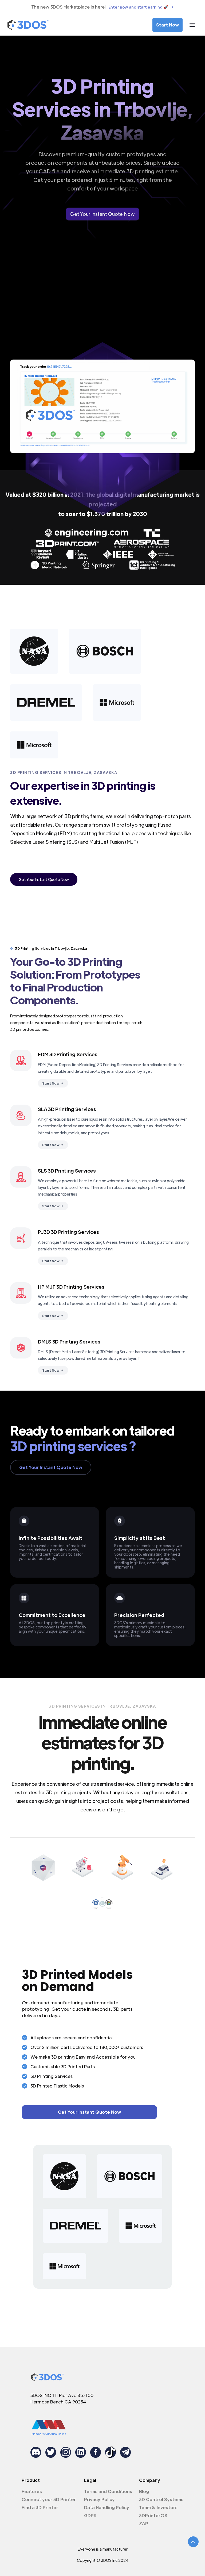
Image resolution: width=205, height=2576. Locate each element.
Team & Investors (158, 2507)
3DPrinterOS (153, 2515)
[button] (192, 25)
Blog (144, 2491)
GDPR (90, 2515)
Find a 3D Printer (40, 2507)
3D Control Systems (161, 2499)
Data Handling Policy (107, 2507)
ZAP (144, 2523)
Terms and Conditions (108, 2491)
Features (32, 2491)
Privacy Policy (99, 2499)
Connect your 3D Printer (49, 2499)
